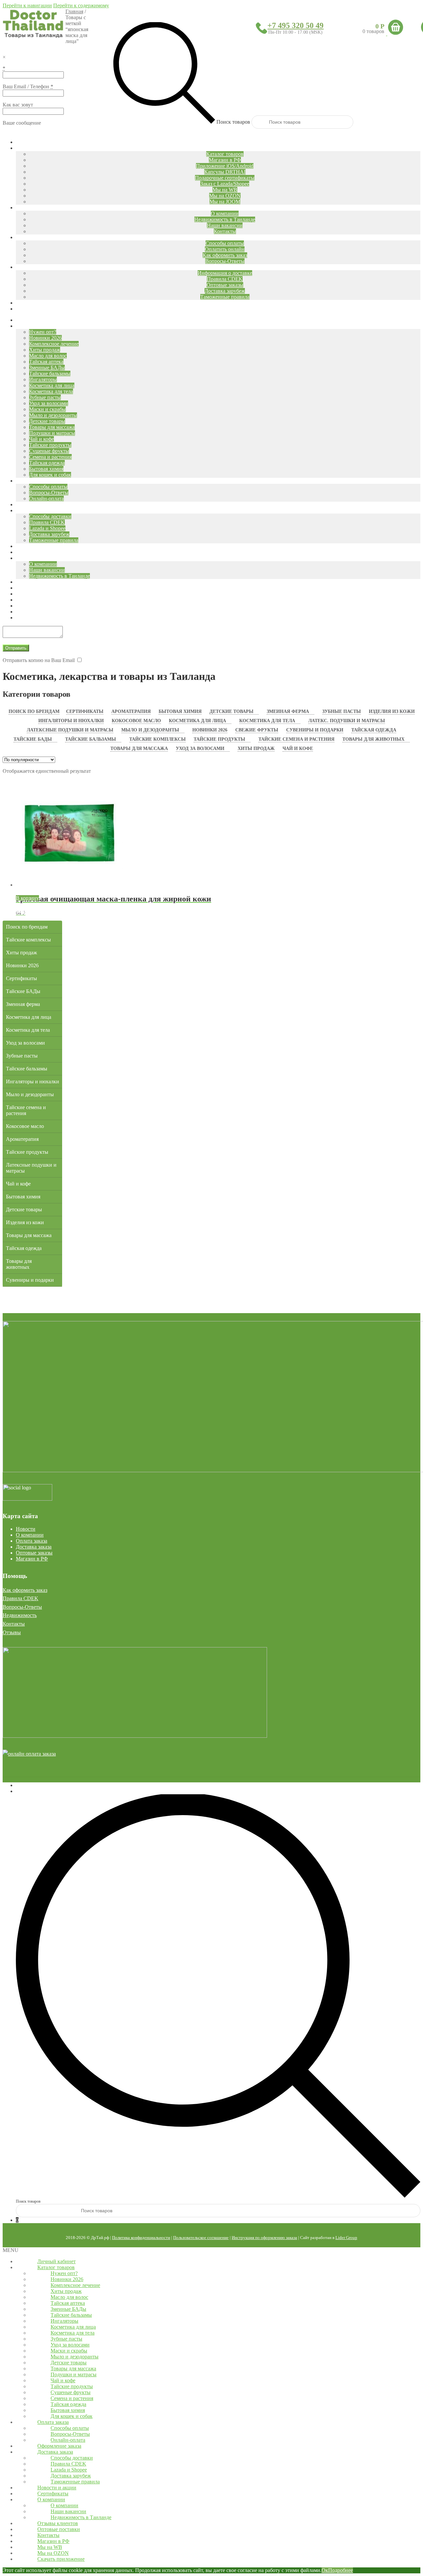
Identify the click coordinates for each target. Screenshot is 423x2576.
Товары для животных (373, 739)
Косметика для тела (267, 721)
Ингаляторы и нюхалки (71, 721)
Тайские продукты (219, 739)
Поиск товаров (233, 122)
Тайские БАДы (33, 739)
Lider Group (346, 2238)
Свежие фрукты (257, 730)
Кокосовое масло (136, 721)
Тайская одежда (374, 730)
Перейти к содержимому (81, 5)
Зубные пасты (342, 711)
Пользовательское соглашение (201, 2238)
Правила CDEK (20, 1598)
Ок (325, 2570)
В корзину (27, 898)
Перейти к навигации (27, 5)
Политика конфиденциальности (141, 2238)
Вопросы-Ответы (22, 1607)
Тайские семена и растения (296, 739)
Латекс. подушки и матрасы (347, 721)
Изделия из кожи (392, 711)
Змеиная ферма (288, 711)
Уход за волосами (200, 748)
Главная (74, 11)
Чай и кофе (298, 748)
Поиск (23, 1791)
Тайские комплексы (157, 739)
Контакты (14, 1624)
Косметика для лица (197, 721)
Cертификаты (85, 711)
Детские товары (231, 711)
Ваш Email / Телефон (28, 86)
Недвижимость (20, 1615)
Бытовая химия (180, 711)
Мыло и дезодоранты (150, 730)
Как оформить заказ (25, 1590)
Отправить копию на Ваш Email (39, 660)
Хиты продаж (256, 748)
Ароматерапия (131, 711)
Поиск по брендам (34, 711)
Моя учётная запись (38, 1785)
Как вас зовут (18, 105)
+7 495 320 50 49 (295, 25)
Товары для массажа (139, 748)
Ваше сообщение (22, 123)
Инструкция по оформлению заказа (264, 2238)
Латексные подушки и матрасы (70, 730)
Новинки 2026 (210, 730)
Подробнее (341, 2570)
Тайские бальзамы (91, 739)
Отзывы (12, 1632)
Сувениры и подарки (315, 730)
